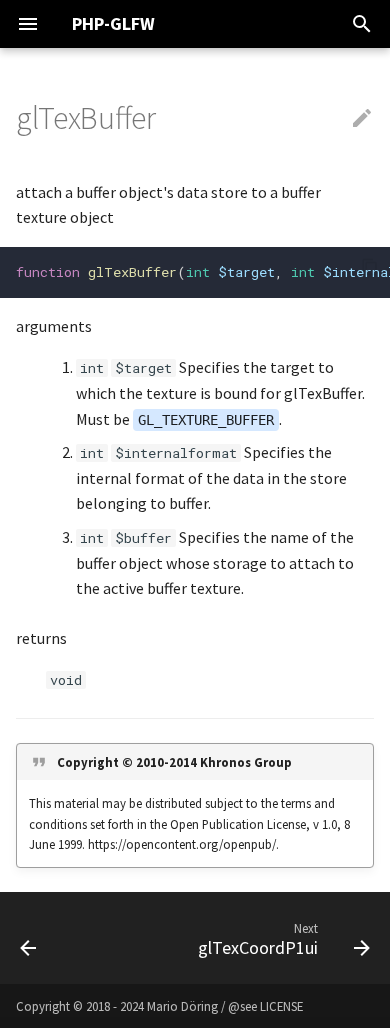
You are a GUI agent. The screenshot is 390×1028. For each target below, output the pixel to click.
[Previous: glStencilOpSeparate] (28, 938)
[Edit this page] (362, 119)
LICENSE (281, 1006)
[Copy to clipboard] (370, 267)
